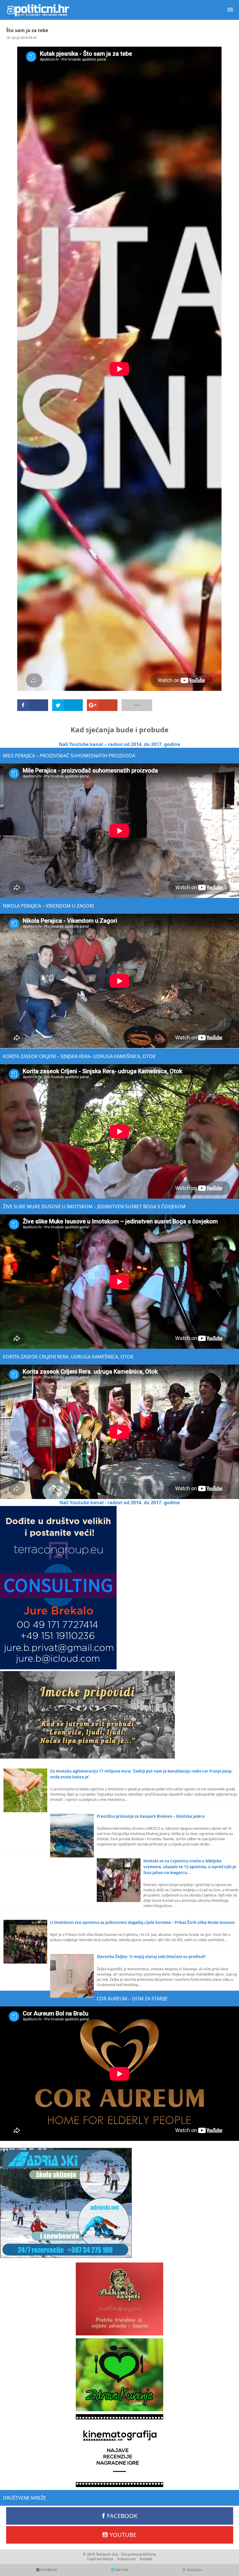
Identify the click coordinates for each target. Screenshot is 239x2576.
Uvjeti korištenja (100, 2559)
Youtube (123, 2535)
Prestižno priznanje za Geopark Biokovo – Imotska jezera (151, 1816)
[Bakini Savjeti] (119, 2299)
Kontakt (146, 2559)
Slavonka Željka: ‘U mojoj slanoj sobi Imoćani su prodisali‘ (151, 1957)
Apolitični (38, 10)
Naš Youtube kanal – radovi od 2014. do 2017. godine (119, 744)
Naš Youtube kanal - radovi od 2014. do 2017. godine (120, 1502)
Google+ (194, 2570)
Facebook (122, 2516)
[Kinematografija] (119, 2451)
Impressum (126, 2559)
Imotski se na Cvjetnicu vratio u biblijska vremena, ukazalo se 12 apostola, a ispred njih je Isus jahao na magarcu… (190, 1867)
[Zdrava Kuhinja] (119, 2375)
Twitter (121, 2570)
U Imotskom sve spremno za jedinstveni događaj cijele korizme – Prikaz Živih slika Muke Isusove (142, 1922)
